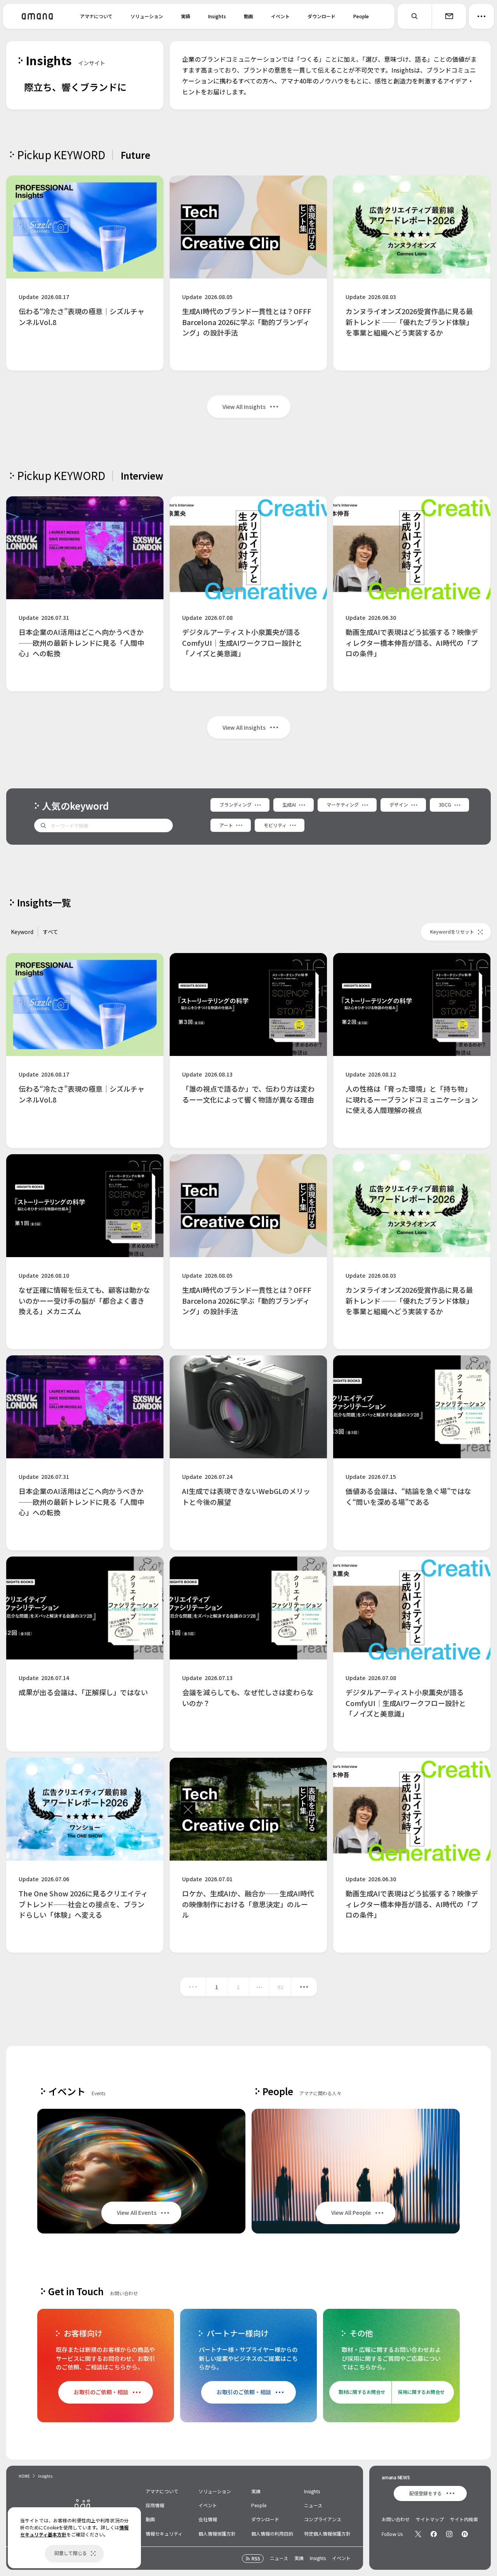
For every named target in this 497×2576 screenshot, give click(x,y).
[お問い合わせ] (449, 16)
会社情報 (208, 2519)
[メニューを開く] (481, 16)
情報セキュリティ (164, 2533)
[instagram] (449, 2534)
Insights (217, 16)
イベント (280, 16)
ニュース (313, 2505)
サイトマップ (430, 2519)
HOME (24, 2476)
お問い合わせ (396, 2519)
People (361, 16)
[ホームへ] (37, 16)
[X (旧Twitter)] (418, 2534)
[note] (465, 2534)
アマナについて (96, 16)
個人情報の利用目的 (272, 2533)
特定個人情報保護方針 (327, 2533)
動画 (248, 16)
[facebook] (434, 2534)
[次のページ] (304, 1987)
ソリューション (147, 16)
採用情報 (155, 2505)
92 (280, 1987)
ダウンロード (321, 16)
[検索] (415, 16)
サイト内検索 (464, 2519)
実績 (186, 16)
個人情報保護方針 (217, 2533)
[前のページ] (193, 1987)
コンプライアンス (323, 2519)
